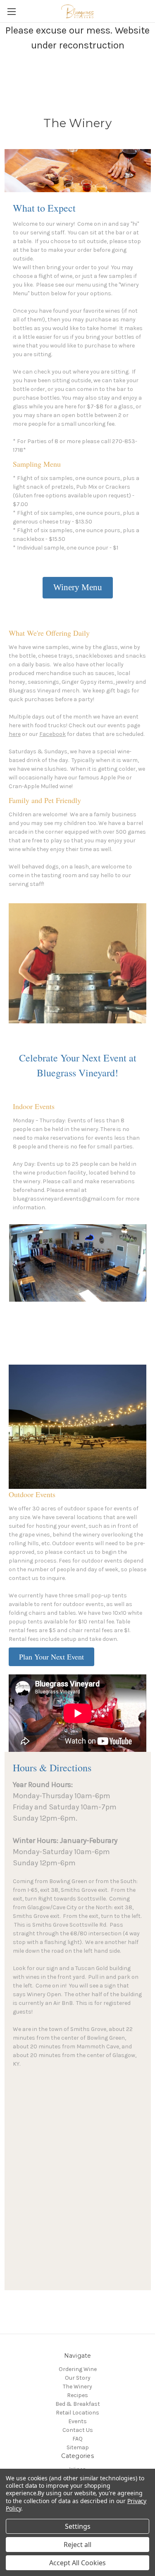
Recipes (77, 2395)
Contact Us (78, 2430)
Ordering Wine (78, 2369)
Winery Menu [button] (78, 587)
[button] (51, 1657)
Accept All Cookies (77, 2563)
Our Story (78, 2378)
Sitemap (78, 2447)
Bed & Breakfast (78, 2404)
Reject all (77, 2545)
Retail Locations (77, 2413)
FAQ (77, 2439)
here (15, 734)
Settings (78, 2526)
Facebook (52, 734)
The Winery (77, 2387)
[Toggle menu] (11, 11)
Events (77, 2421)
